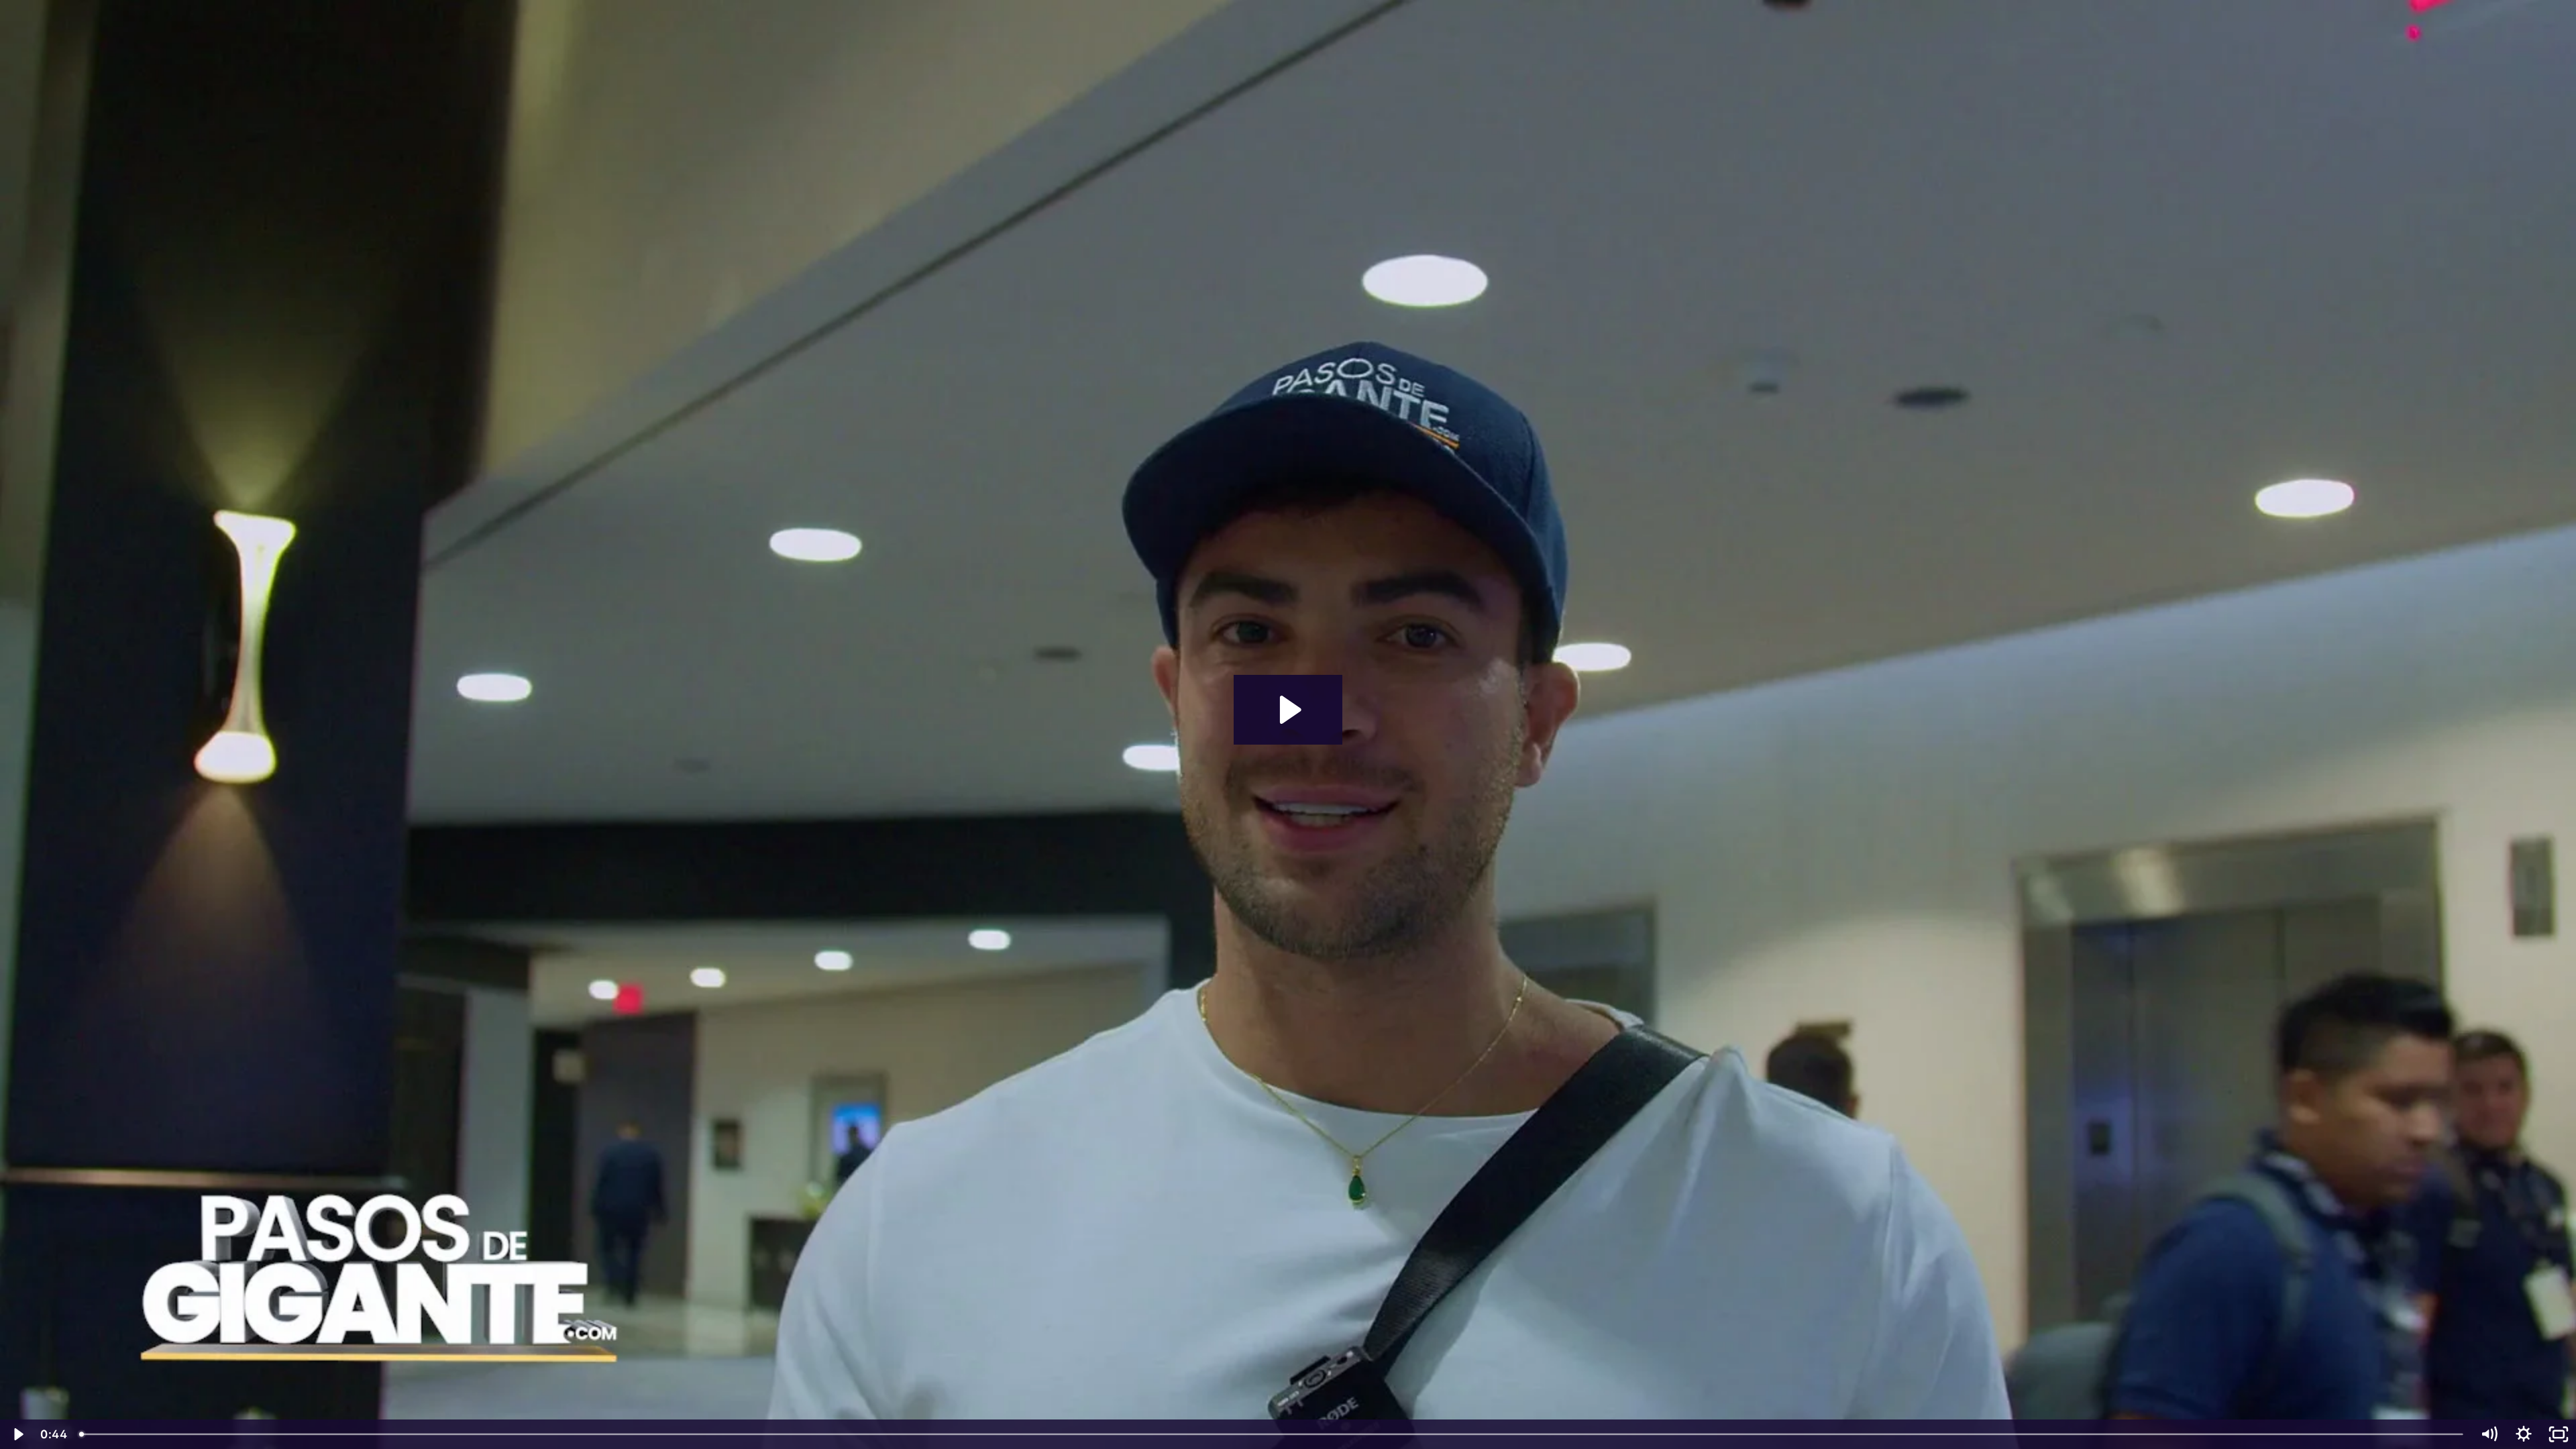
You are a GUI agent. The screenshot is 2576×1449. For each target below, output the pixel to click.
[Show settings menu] (2524, 1434)
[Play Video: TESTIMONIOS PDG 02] (1288, 710)
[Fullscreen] (2559, 1434)
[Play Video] (17, 1434)
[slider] (1272, 1434)
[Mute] (2489, 1434)
